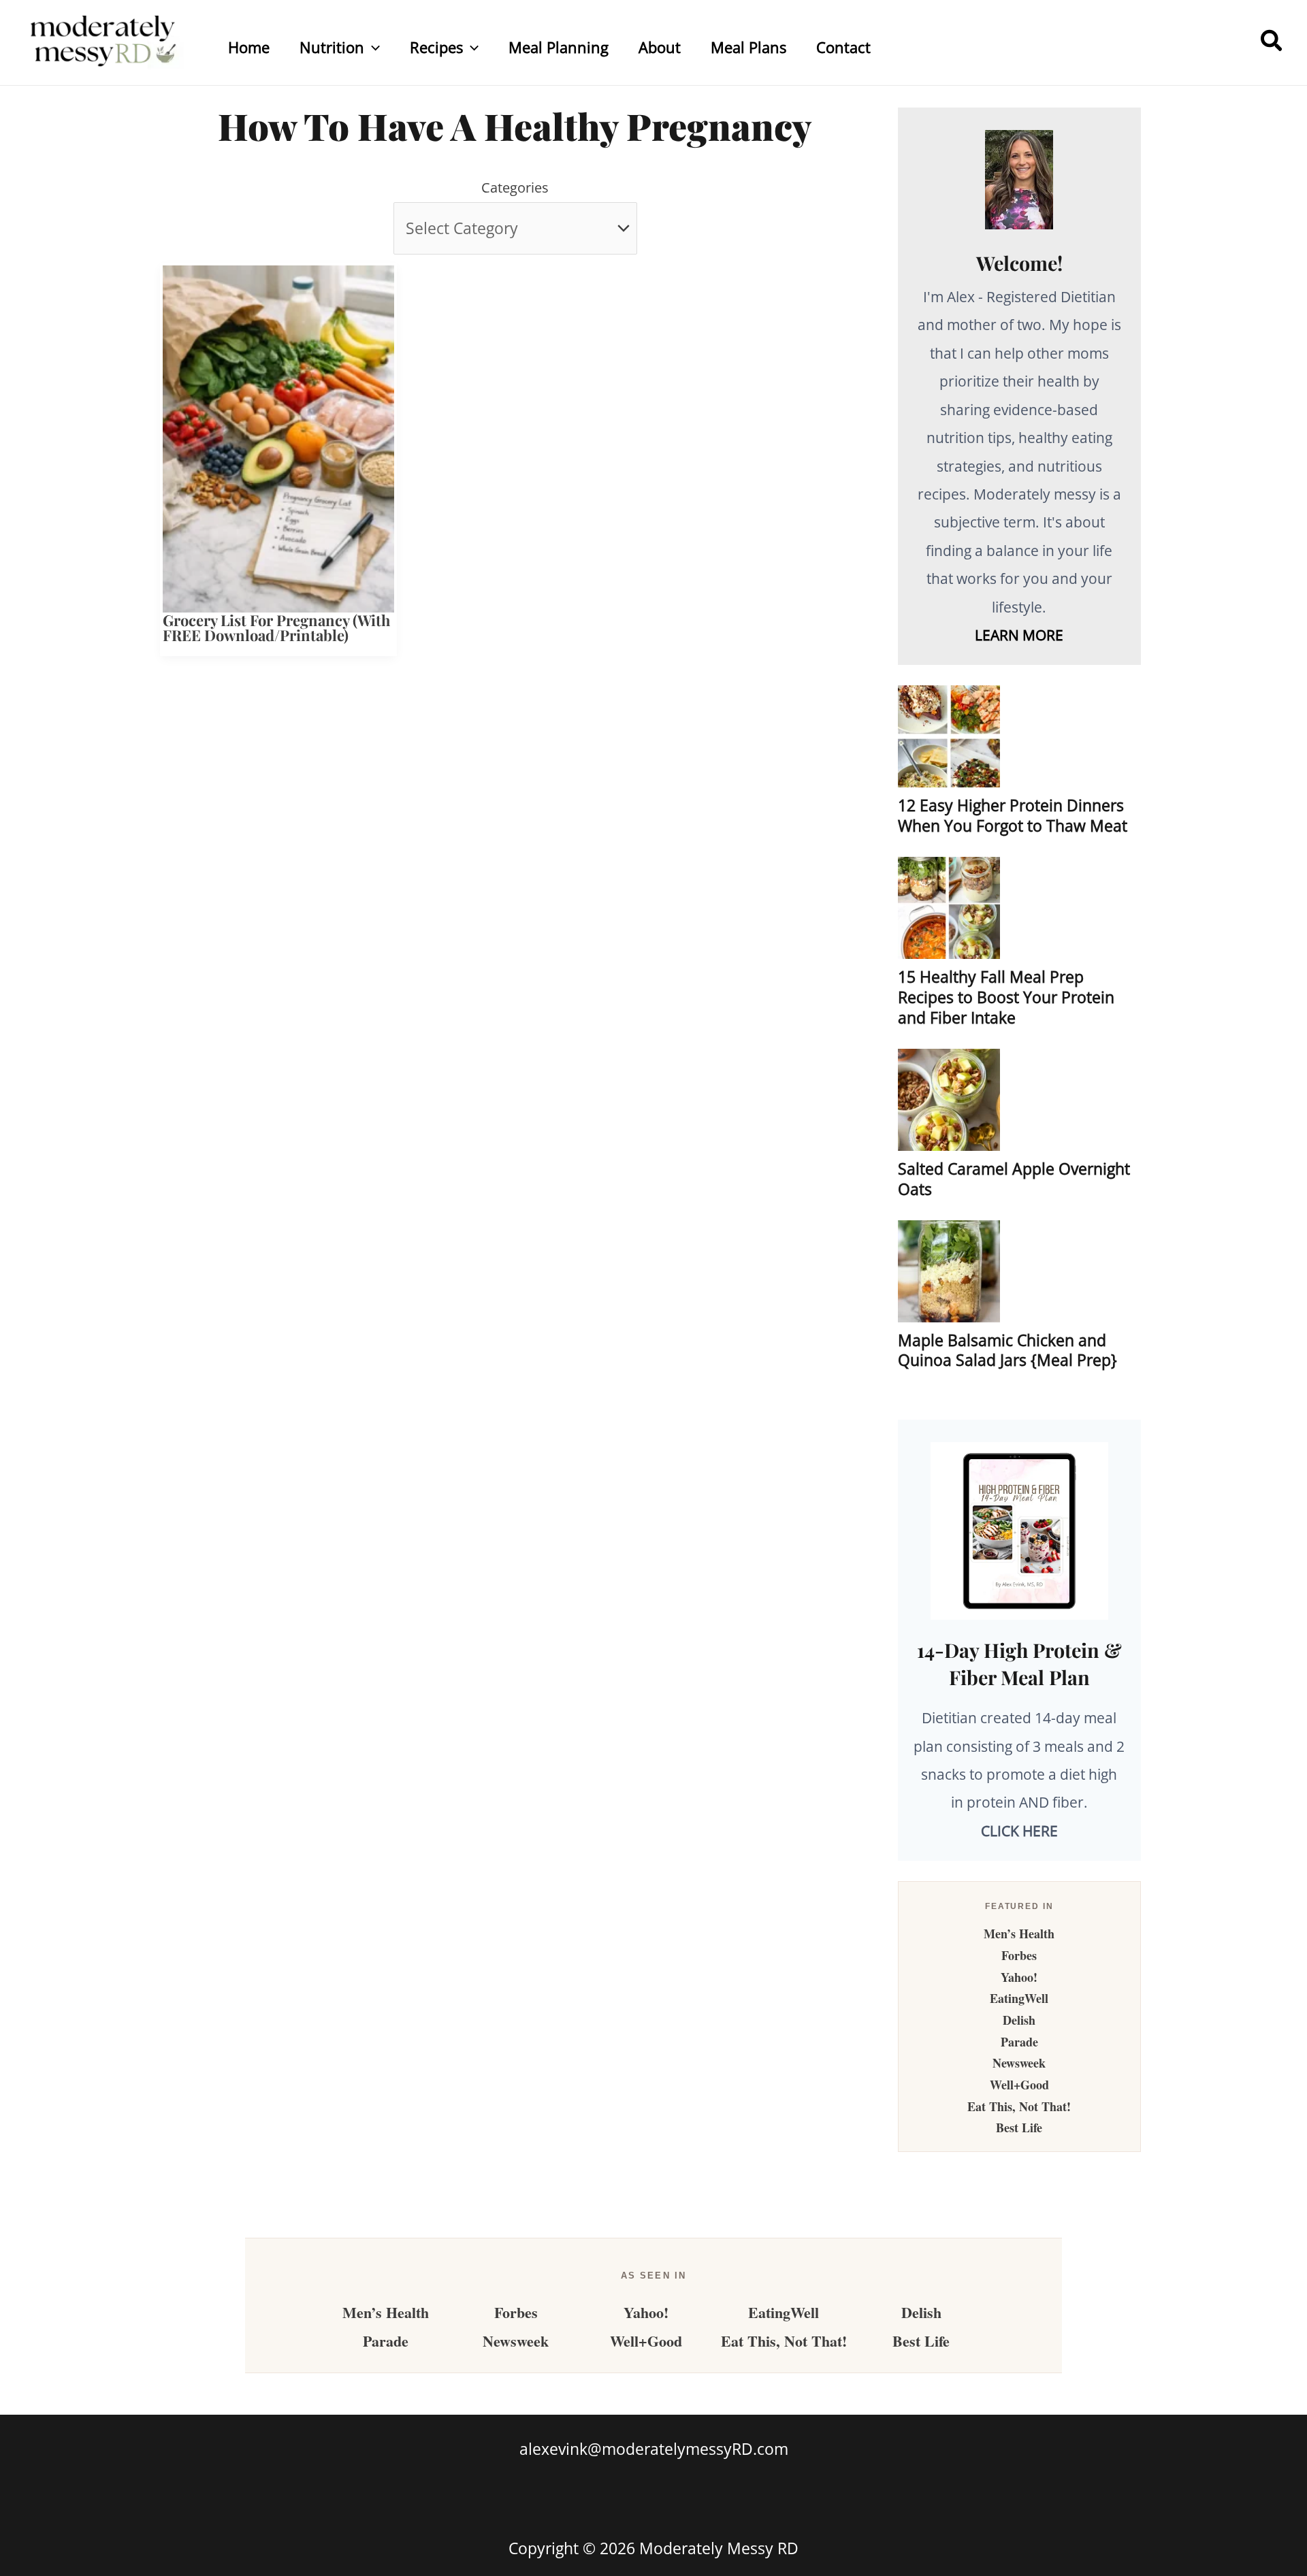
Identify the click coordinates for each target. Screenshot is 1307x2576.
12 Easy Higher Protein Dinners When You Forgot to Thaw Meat (1013, 815)
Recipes (436, 47)
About (660, 47)
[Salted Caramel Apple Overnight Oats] (949, 1100)
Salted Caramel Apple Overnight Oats (1014, 1179)
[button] (372, 47)
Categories (515, 188)
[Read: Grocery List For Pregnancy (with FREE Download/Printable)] (278, 437)
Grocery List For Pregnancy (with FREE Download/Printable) (276, 627)
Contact (843, 47)
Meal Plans (748, 47)
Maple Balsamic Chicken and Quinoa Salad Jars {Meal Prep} (1007, 1350)
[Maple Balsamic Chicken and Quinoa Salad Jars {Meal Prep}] (949, 1271)
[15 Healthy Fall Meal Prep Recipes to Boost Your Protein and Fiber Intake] (949, 908)
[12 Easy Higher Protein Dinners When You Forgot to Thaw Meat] (949, 736)
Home (249, 47)
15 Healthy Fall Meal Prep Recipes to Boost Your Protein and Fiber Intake (1006, 997)
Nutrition (332, 47)
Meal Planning (559, 47)
